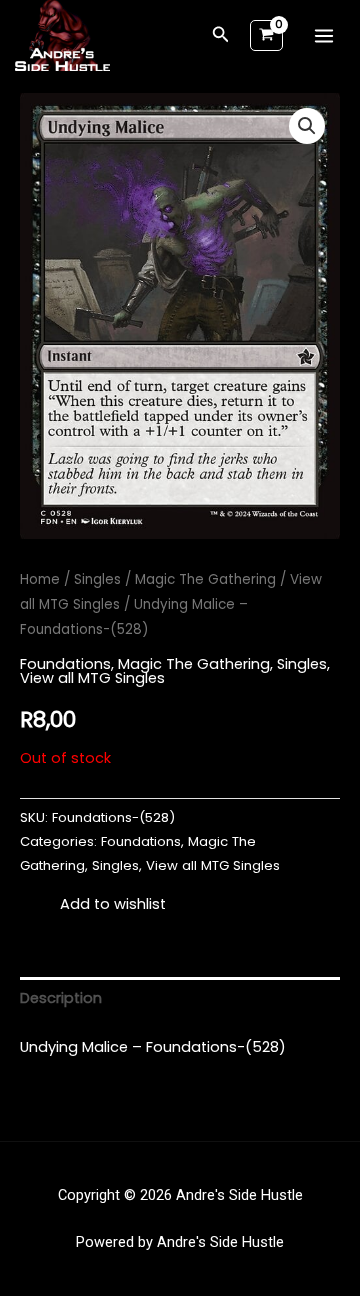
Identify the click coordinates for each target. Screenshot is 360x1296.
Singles (97, 579)
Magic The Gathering (205, 579)
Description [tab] (61, 998)
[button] (221, 36)
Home (40, 579)
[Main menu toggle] (324, 36)
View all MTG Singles (92, 678)
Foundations (65, 664)
